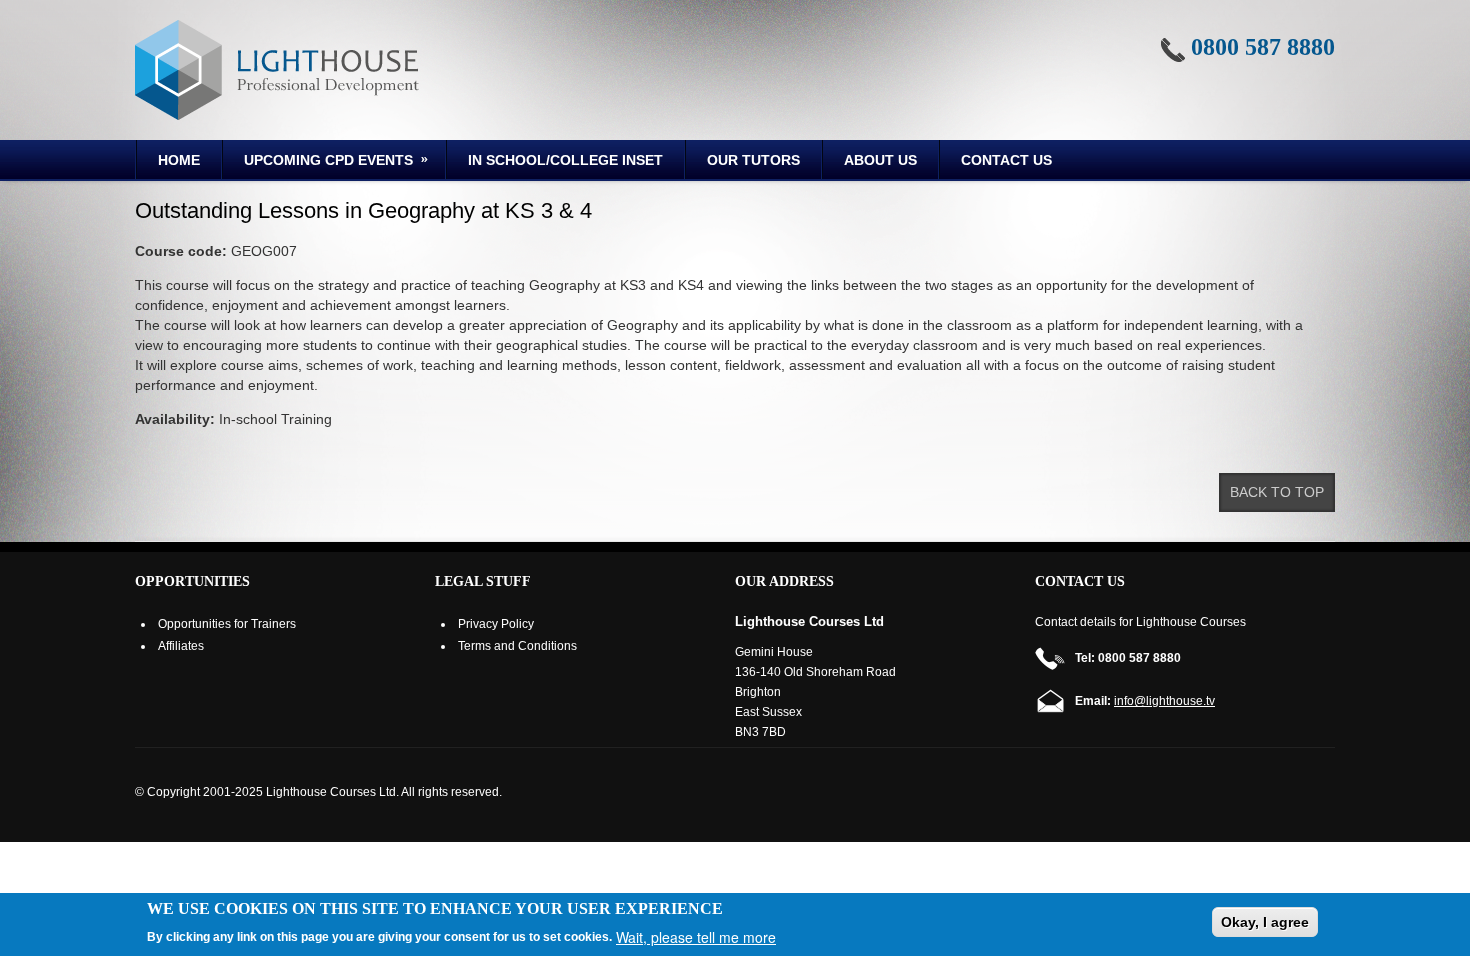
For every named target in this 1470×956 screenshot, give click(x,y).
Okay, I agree (1265, 922)
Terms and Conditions (517, 646)
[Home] (277, 70)
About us (880, 160)
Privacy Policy (496, 624)
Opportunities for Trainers (227, 624)
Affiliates (181, 646)
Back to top (1277, 492)
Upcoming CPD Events (318, 163)
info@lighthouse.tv (1164, 701)
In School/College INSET (565, 160)
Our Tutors (753, 160)
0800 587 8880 (1263, 47)
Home (179, 160)
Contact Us (1006, 160)
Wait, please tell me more (696, 937)
